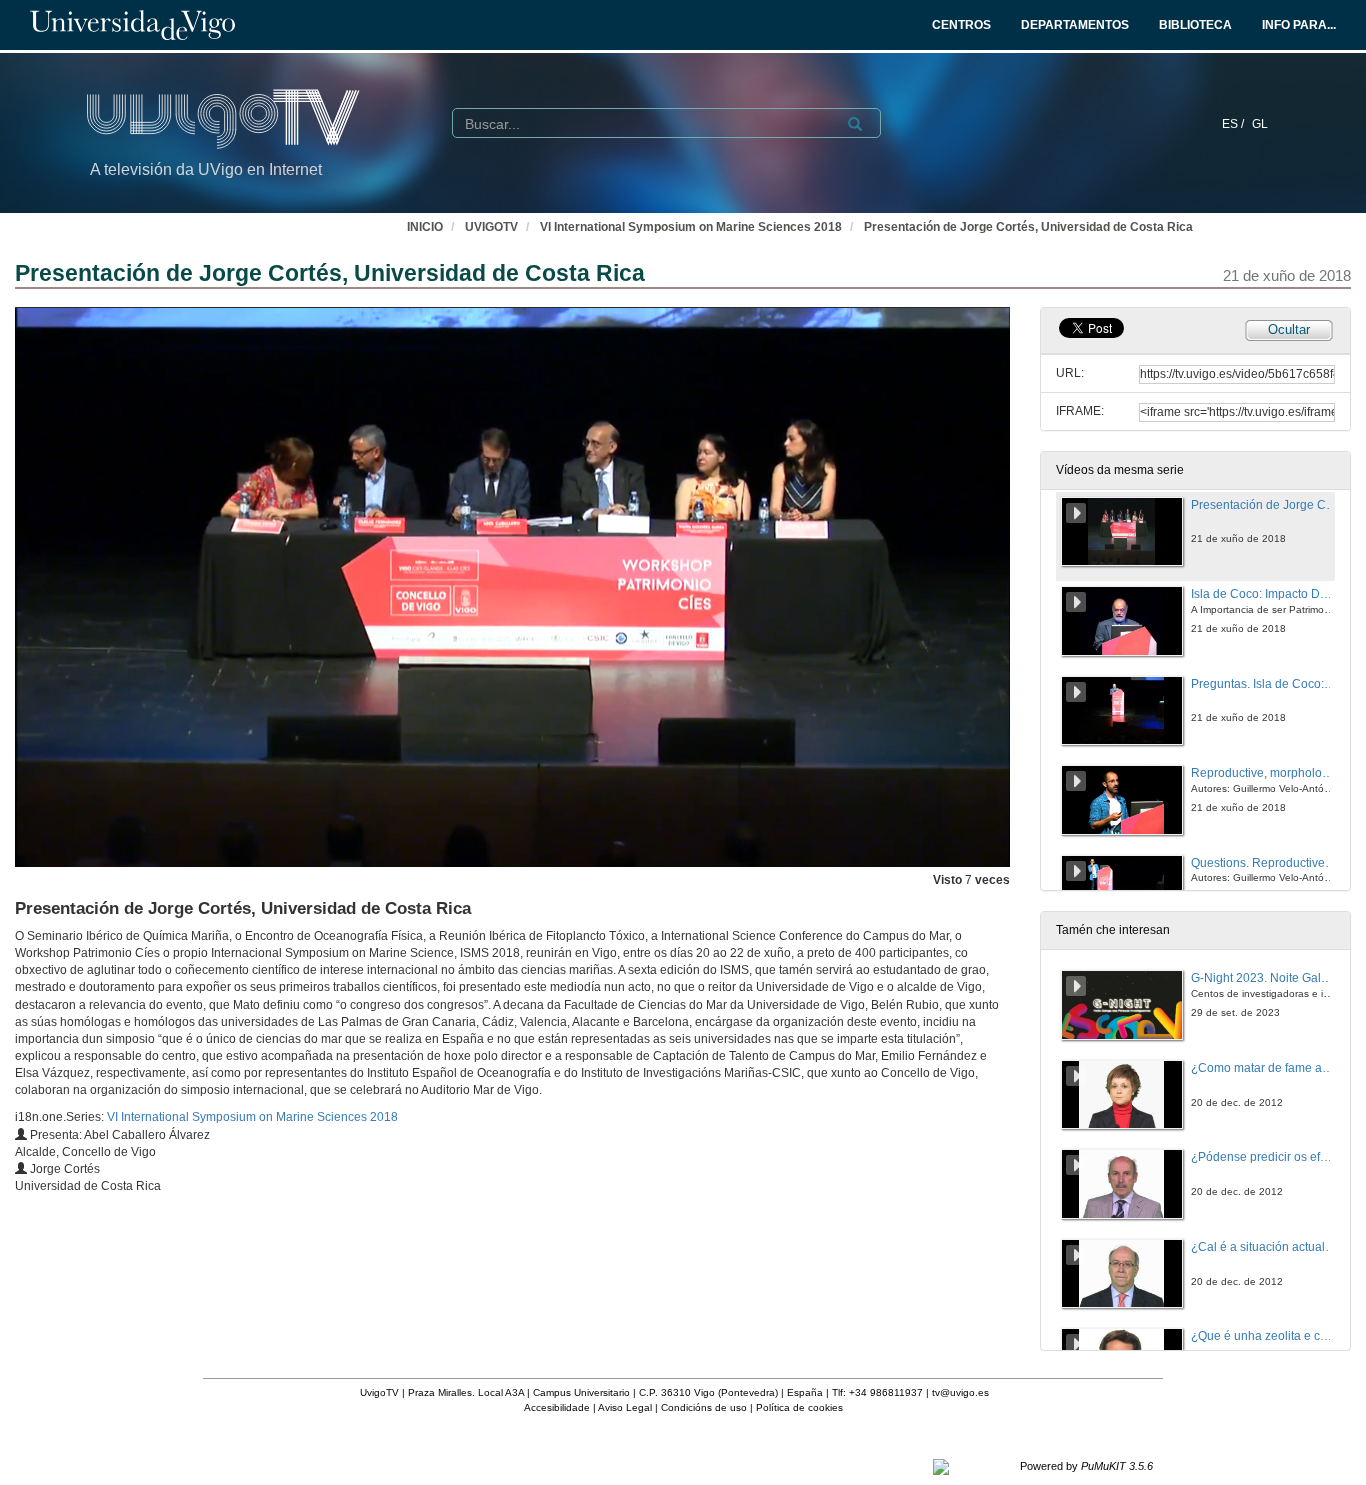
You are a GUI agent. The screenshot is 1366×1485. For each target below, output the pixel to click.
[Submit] (855, 124)
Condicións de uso (704, 1407)
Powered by (1086, 1466)
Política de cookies (799, 1407)
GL (1260, 124)
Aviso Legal (625, 1407)
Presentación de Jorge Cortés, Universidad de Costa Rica (1028, 227)
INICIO (425, 227)
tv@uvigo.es (960, 1392)
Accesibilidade (557, 1407)
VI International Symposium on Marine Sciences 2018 (691, 227)
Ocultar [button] (1289, 329)
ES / (1234, 124)
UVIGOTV (491, 227)
